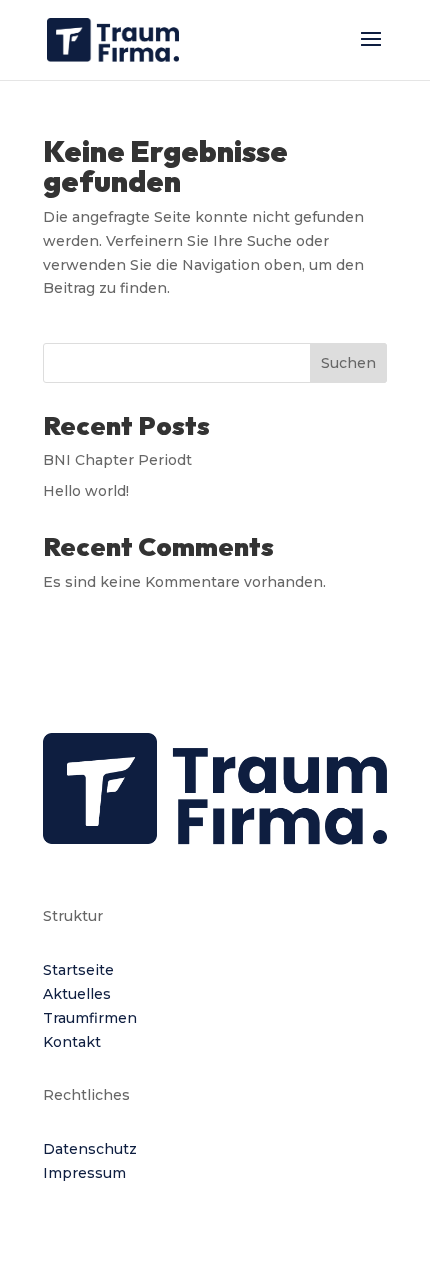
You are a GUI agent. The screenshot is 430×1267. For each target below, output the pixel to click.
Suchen (348, 363)
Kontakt (72, 1042)
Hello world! (86, 491)
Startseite (78, 970)
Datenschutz (90, 1149)
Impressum (84, 1173)
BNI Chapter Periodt (117, 460)
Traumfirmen (90, 1018)
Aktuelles (77, 994)
